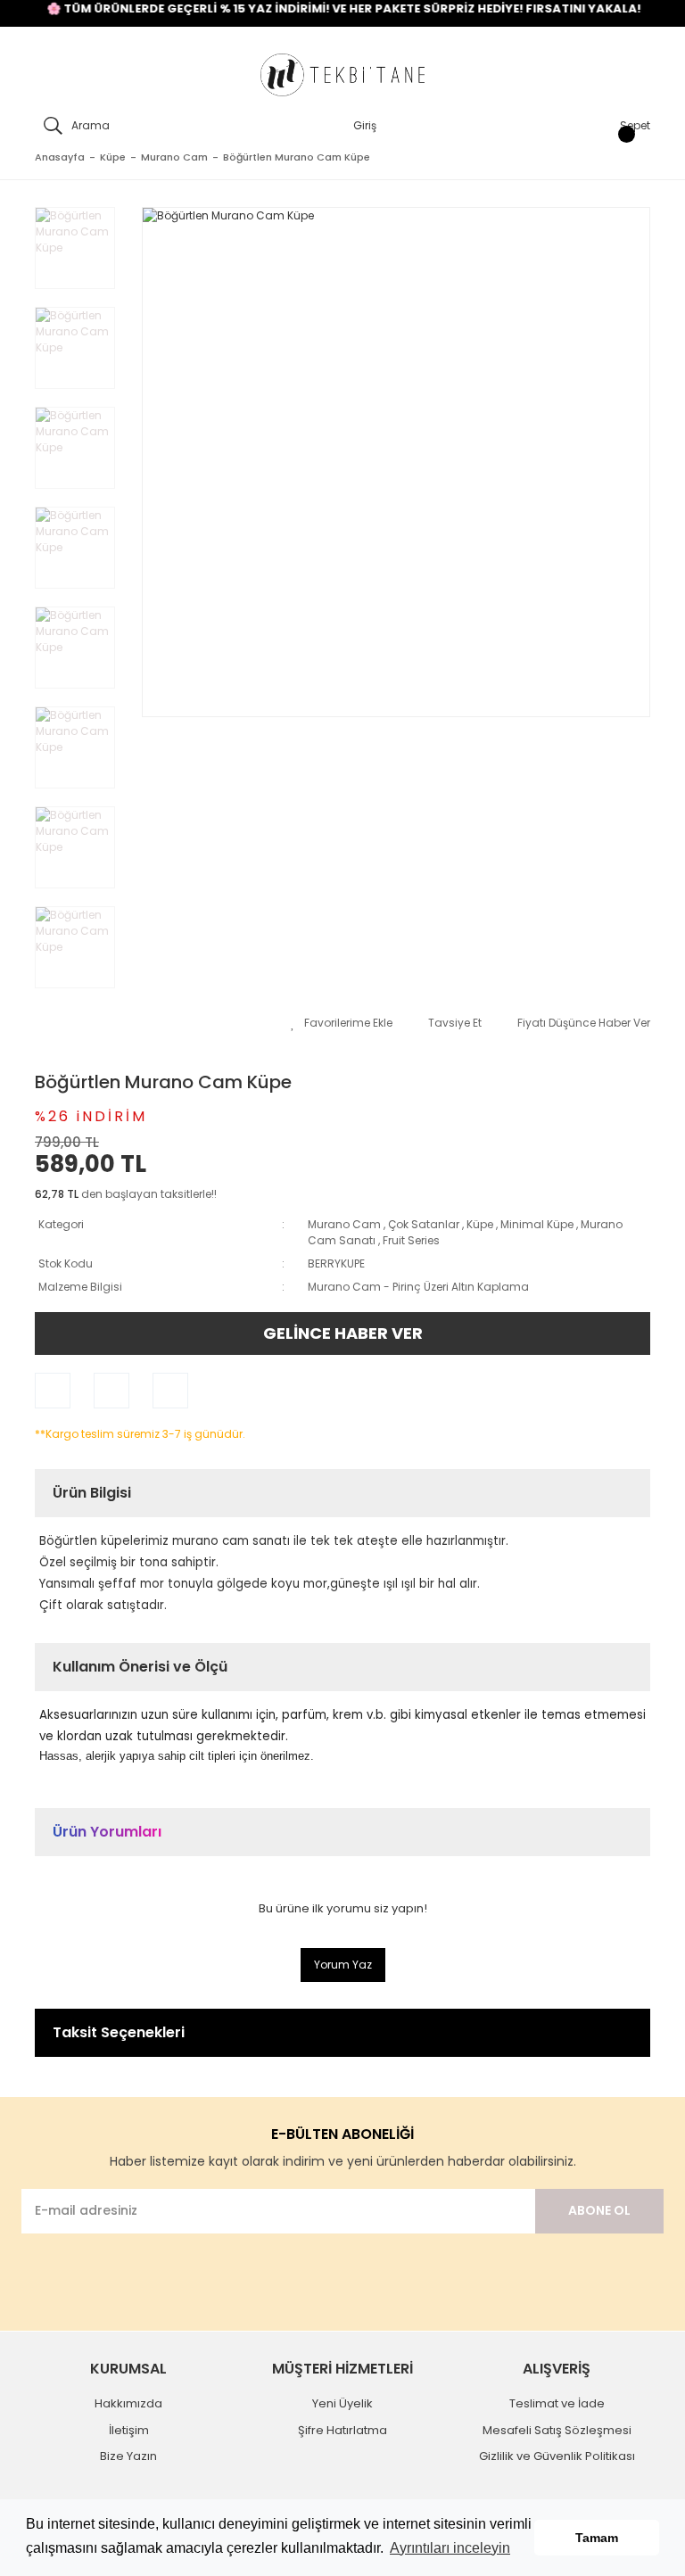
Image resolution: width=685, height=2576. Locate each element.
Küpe (480, 1224)
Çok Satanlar (424, 1224)
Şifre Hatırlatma (342, 2430)
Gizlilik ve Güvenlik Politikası (557, 2456)
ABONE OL (599, 2210)
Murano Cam (344, 1224)
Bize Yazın (128, 2456)
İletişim (129, 2430)
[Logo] (342, 75)
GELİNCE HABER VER (343, 1333)
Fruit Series (411, 1240)
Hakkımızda (128, 2403)
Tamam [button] (597, 2538)
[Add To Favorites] (342, 1023)
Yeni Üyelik (342, 2403)
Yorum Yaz (343, 1965)
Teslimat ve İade (557, 2403)
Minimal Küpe (537, 1224)
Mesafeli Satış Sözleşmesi (557, 2430)
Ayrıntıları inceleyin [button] (450, 2548)
